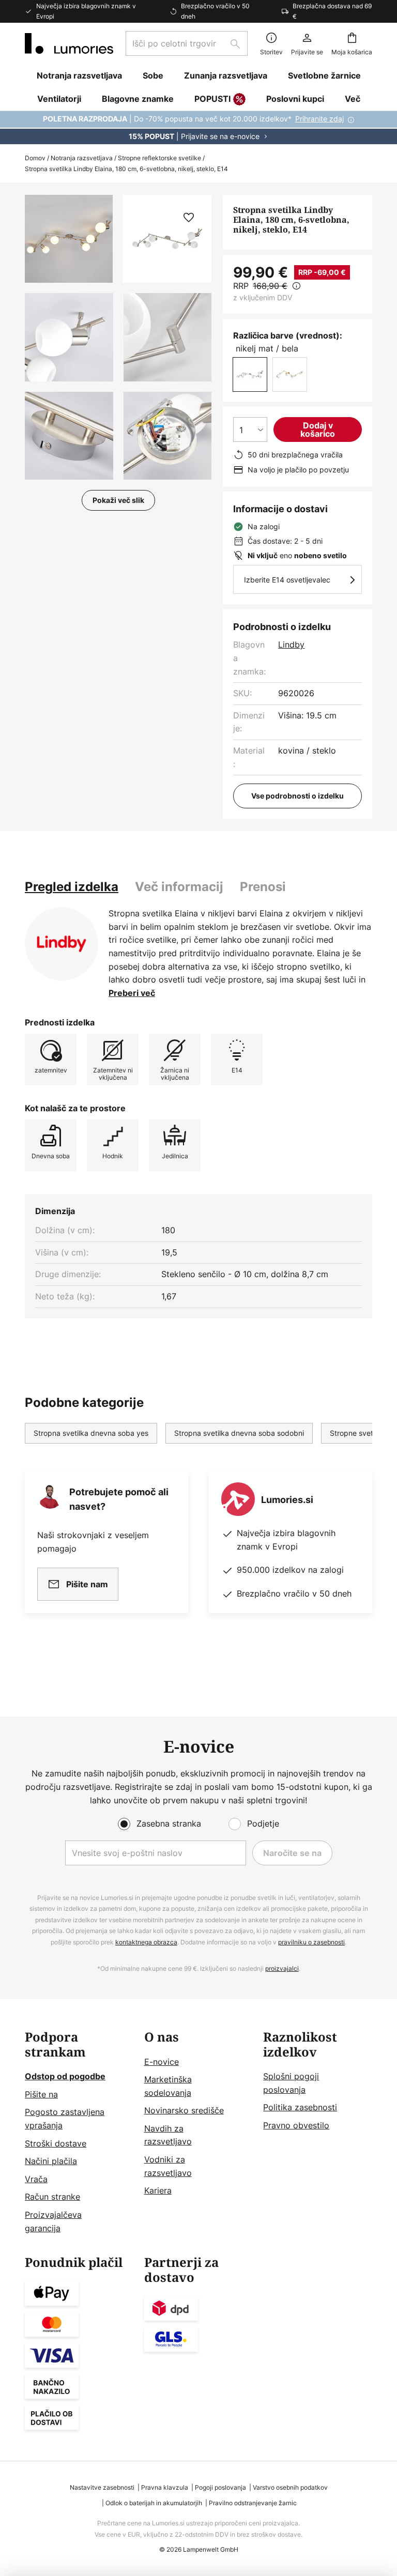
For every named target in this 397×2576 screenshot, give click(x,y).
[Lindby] (62, 944)
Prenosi (263, 887)
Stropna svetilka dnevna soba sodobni (239, 1433)
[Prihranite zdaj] (198, 128)
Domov (35, 158)
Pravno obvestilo (296, 2125)
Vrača (36, 2179)
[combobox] (187, 43)
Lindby (291, 645)
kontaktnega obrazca (146, 1942)
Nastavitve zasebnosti (102, 2487)
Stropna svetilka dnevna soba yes (91, 1433)
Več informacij (179, 887)
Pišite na (41, 2094)
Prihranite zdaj (319, 119)
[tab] (72, 887)
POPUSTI (212, 99)
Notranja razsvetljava (82, 158)
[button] (69, 337)
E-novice (162, 2062)
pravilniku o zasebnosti (311, 1942)
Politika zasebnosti (300, 2107)
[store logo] (69, 43)
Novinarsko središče (184, 2110)
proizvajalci (282, 1968)
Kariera (158, 2190)
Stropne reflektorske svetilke (159, 158)
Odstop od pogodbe (65, 2076)
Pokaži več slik (118, 500)
